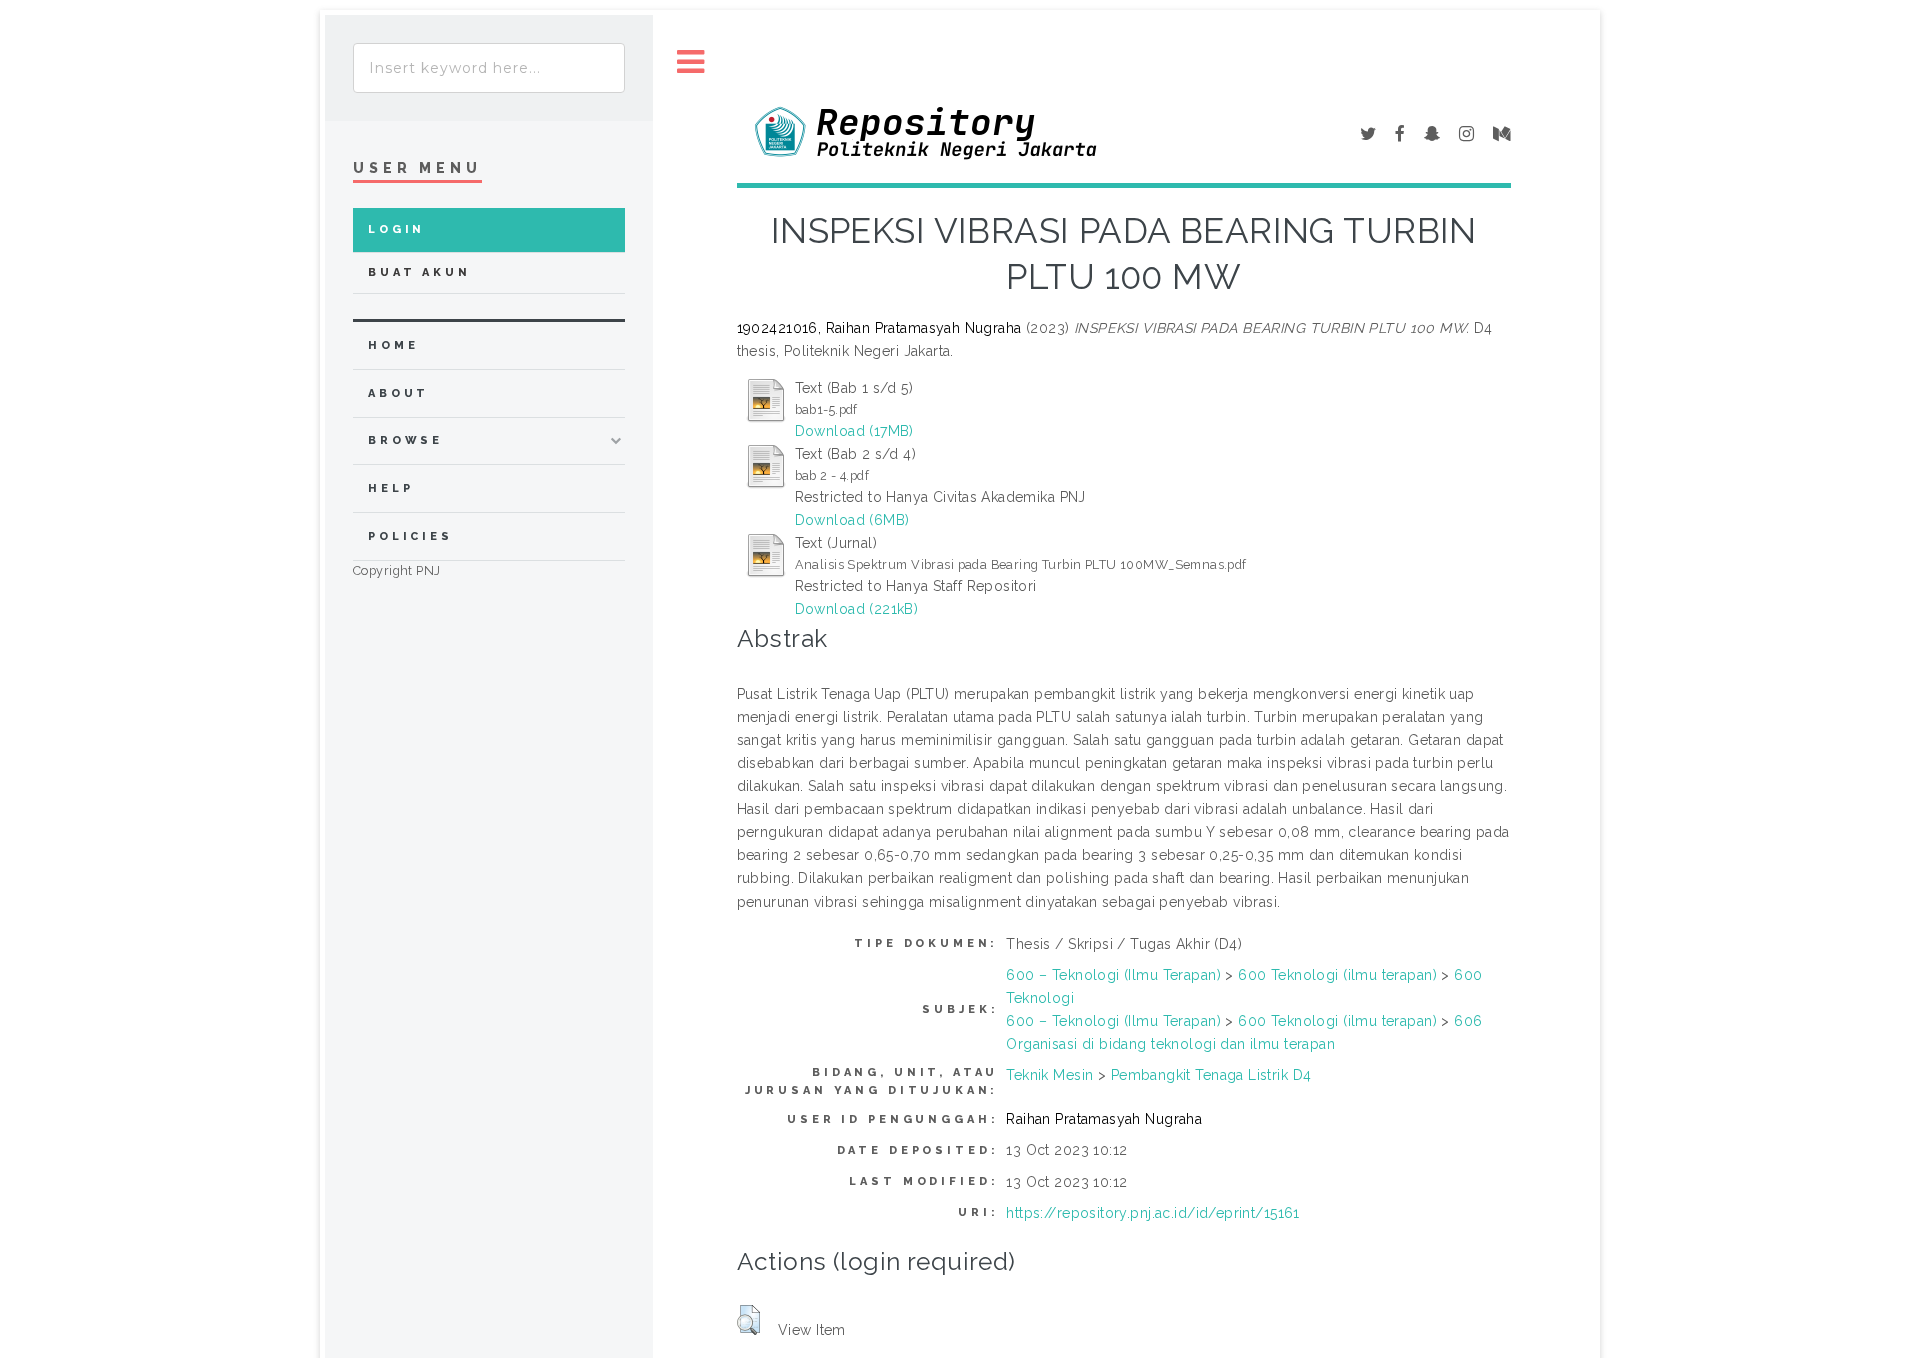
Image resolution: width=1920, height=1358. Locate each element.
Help (390, 488)
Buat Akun (419, 272)
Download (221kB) (857, 609)
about (398, 393)
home (393, 345)
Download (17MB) (854, 431)
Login (396, 229)
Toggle (691, 62)
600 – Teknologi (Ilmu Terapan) (1113, 975)
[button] (748, 1320)
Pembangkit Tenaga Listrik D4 (1211, 1075)
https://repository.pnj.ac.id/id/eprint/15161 (1152, 1213)
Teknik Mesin (1049, 1075)
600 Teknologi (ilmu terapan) (1337, 975)
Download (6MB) (852, 520)
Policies (410, 536)
